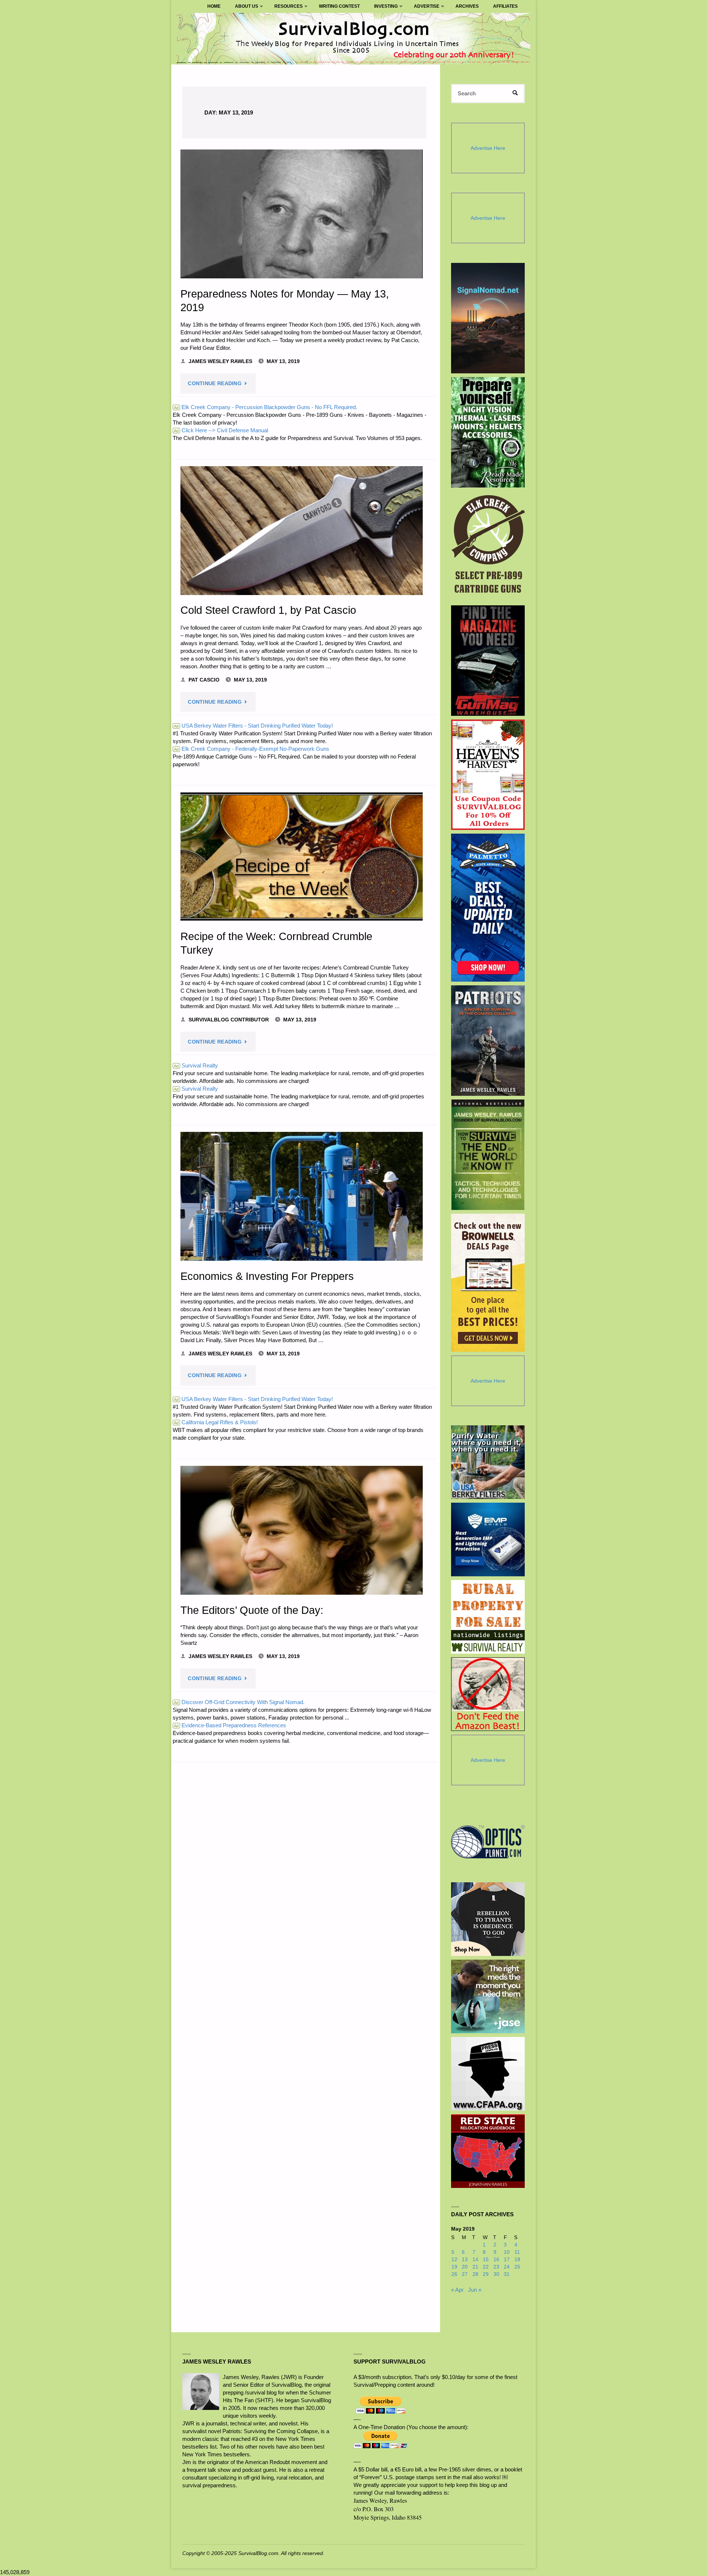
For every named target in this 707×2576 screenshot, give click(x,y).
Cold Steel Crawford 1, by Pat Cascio (268, 610)
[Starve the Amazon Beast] (488, 1694)
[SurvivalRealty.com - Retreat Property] (488, 1617)
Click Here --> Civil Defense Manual (221, 430)
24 (507, 2267)
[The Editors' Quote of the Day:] (302, 1530)
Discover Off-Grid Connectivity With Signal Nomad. (239, 1702)
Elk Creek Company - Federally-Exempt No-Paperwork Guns (252, 749)
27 (465, 2274)
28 (475, 2274)
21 (475, 2267)
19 (454, 2267)
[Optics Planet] (488, 1842)
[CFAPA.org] (488, 2074)
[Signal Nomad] (488, 318)
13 (465, 2260)
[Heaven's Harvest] (488, 775)
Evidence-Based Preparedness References (230, 1725)
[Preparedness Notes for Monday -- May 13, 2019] (302, 214)
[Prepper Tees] (488, 1919)
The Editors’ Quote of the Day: (252, 1610)
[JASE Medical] (488, 1996)
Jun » (475, 2290)
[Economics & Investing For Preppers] (302, 1196)
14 (475, 2260)
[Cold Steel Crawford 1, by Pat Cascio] (302, 531)
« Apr (457, 2290)
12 (454, 2260)
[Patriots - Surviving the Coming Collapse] (488, 1041)
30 (496, 2274)
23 (496, 2267)
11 (517, 2252)
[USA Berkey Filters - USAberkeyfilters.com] (488, 1462)
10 (507, 2252)
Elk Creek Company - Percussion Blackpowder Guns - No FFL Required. (265, 407)
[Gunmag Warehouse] (488, 661)
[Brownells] (488, 1283)
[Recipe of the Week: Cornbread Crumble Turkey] (302, 856)
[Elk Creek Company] (488, 546)
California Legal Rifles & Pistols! (216, 1422)
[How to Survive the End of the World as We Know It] (488, 1155)
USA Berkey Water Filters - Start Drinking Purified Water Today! (253, 726)
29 (486, 2274)
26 (454, 2274)
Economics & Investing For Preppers (267, 1276)
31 (507, 2274)
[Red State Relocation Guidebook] (488, 2151)
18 (517, 2260)
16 (496, 2260)
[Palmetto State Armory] (488, 907)
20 (465, 2267)
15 (486, 2260)
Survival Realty (196, 1065)
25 (517, 2267)
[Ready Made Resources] (488, 432)
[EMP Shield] (488, 1539)
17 (507, 2260)
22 (486, 2267)
